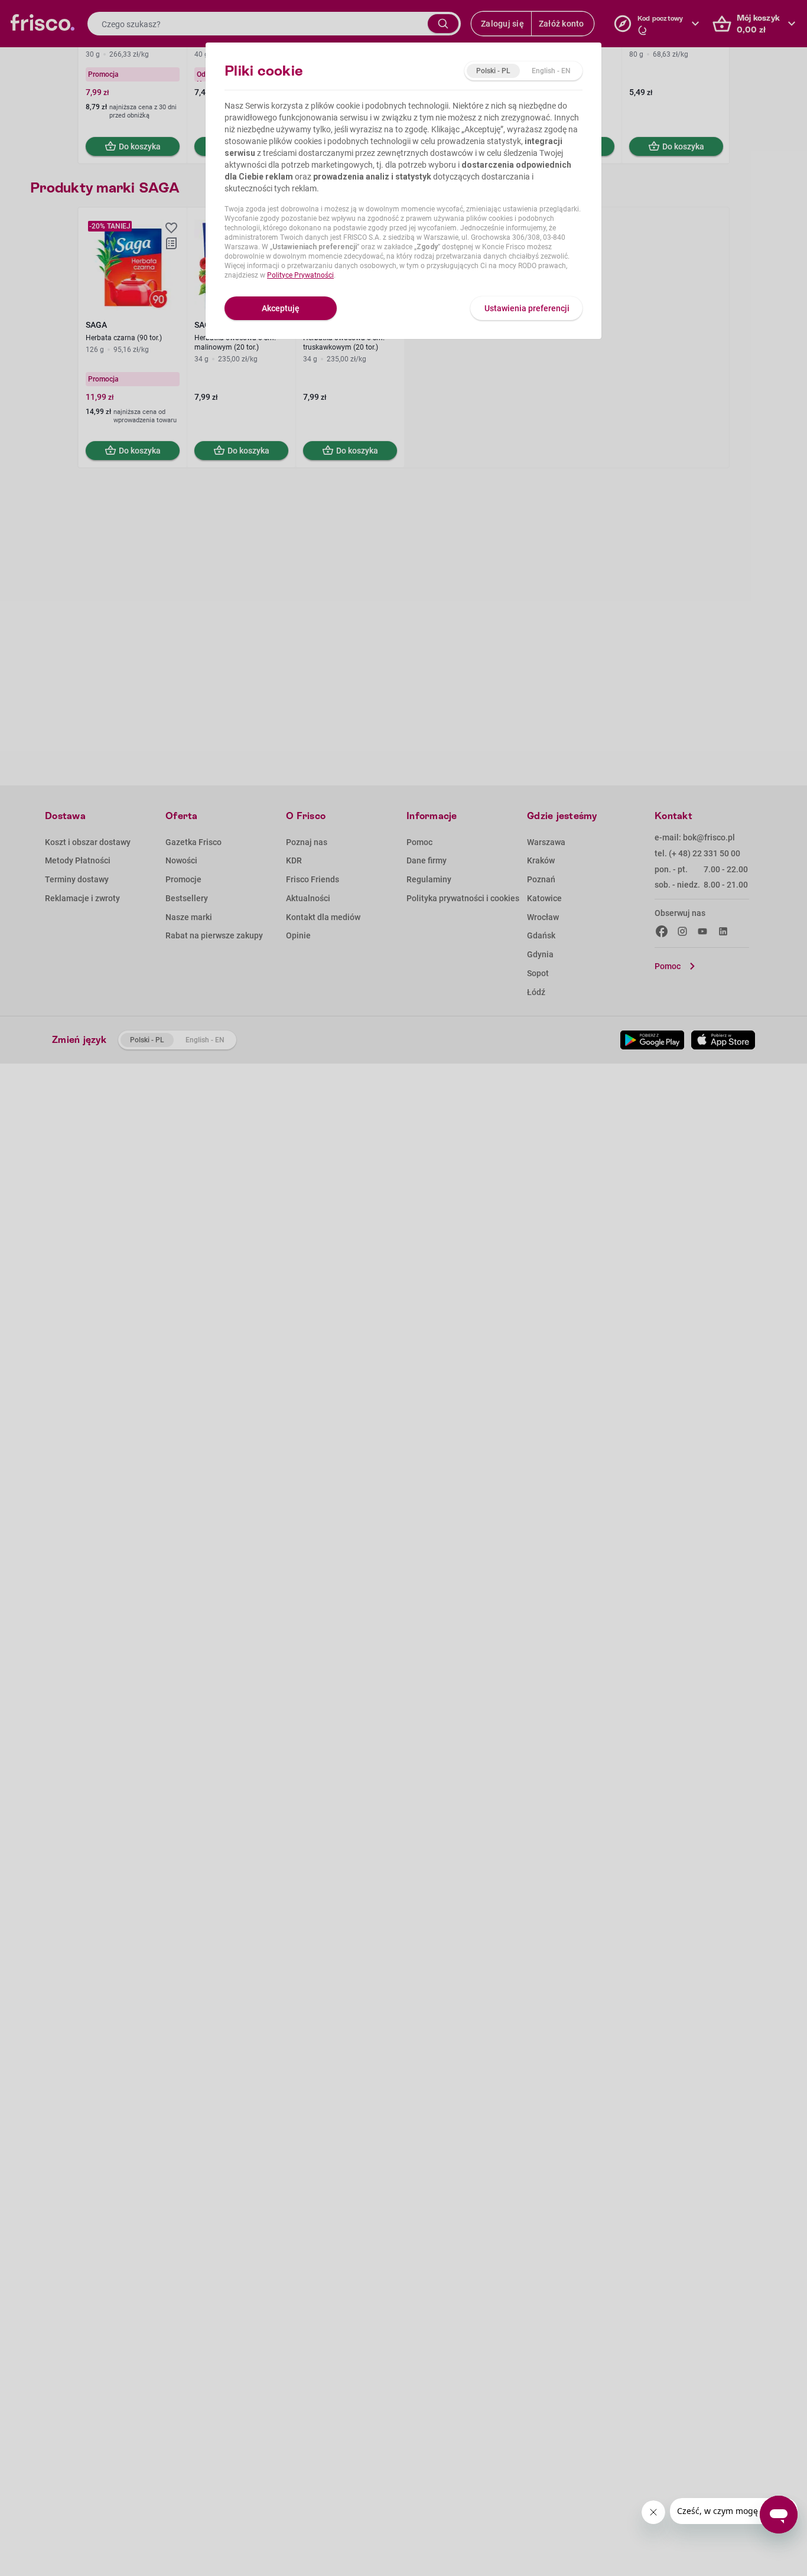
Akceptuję (281, 308)
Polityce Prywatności (300, 275)
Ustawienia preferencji (527, 308)
